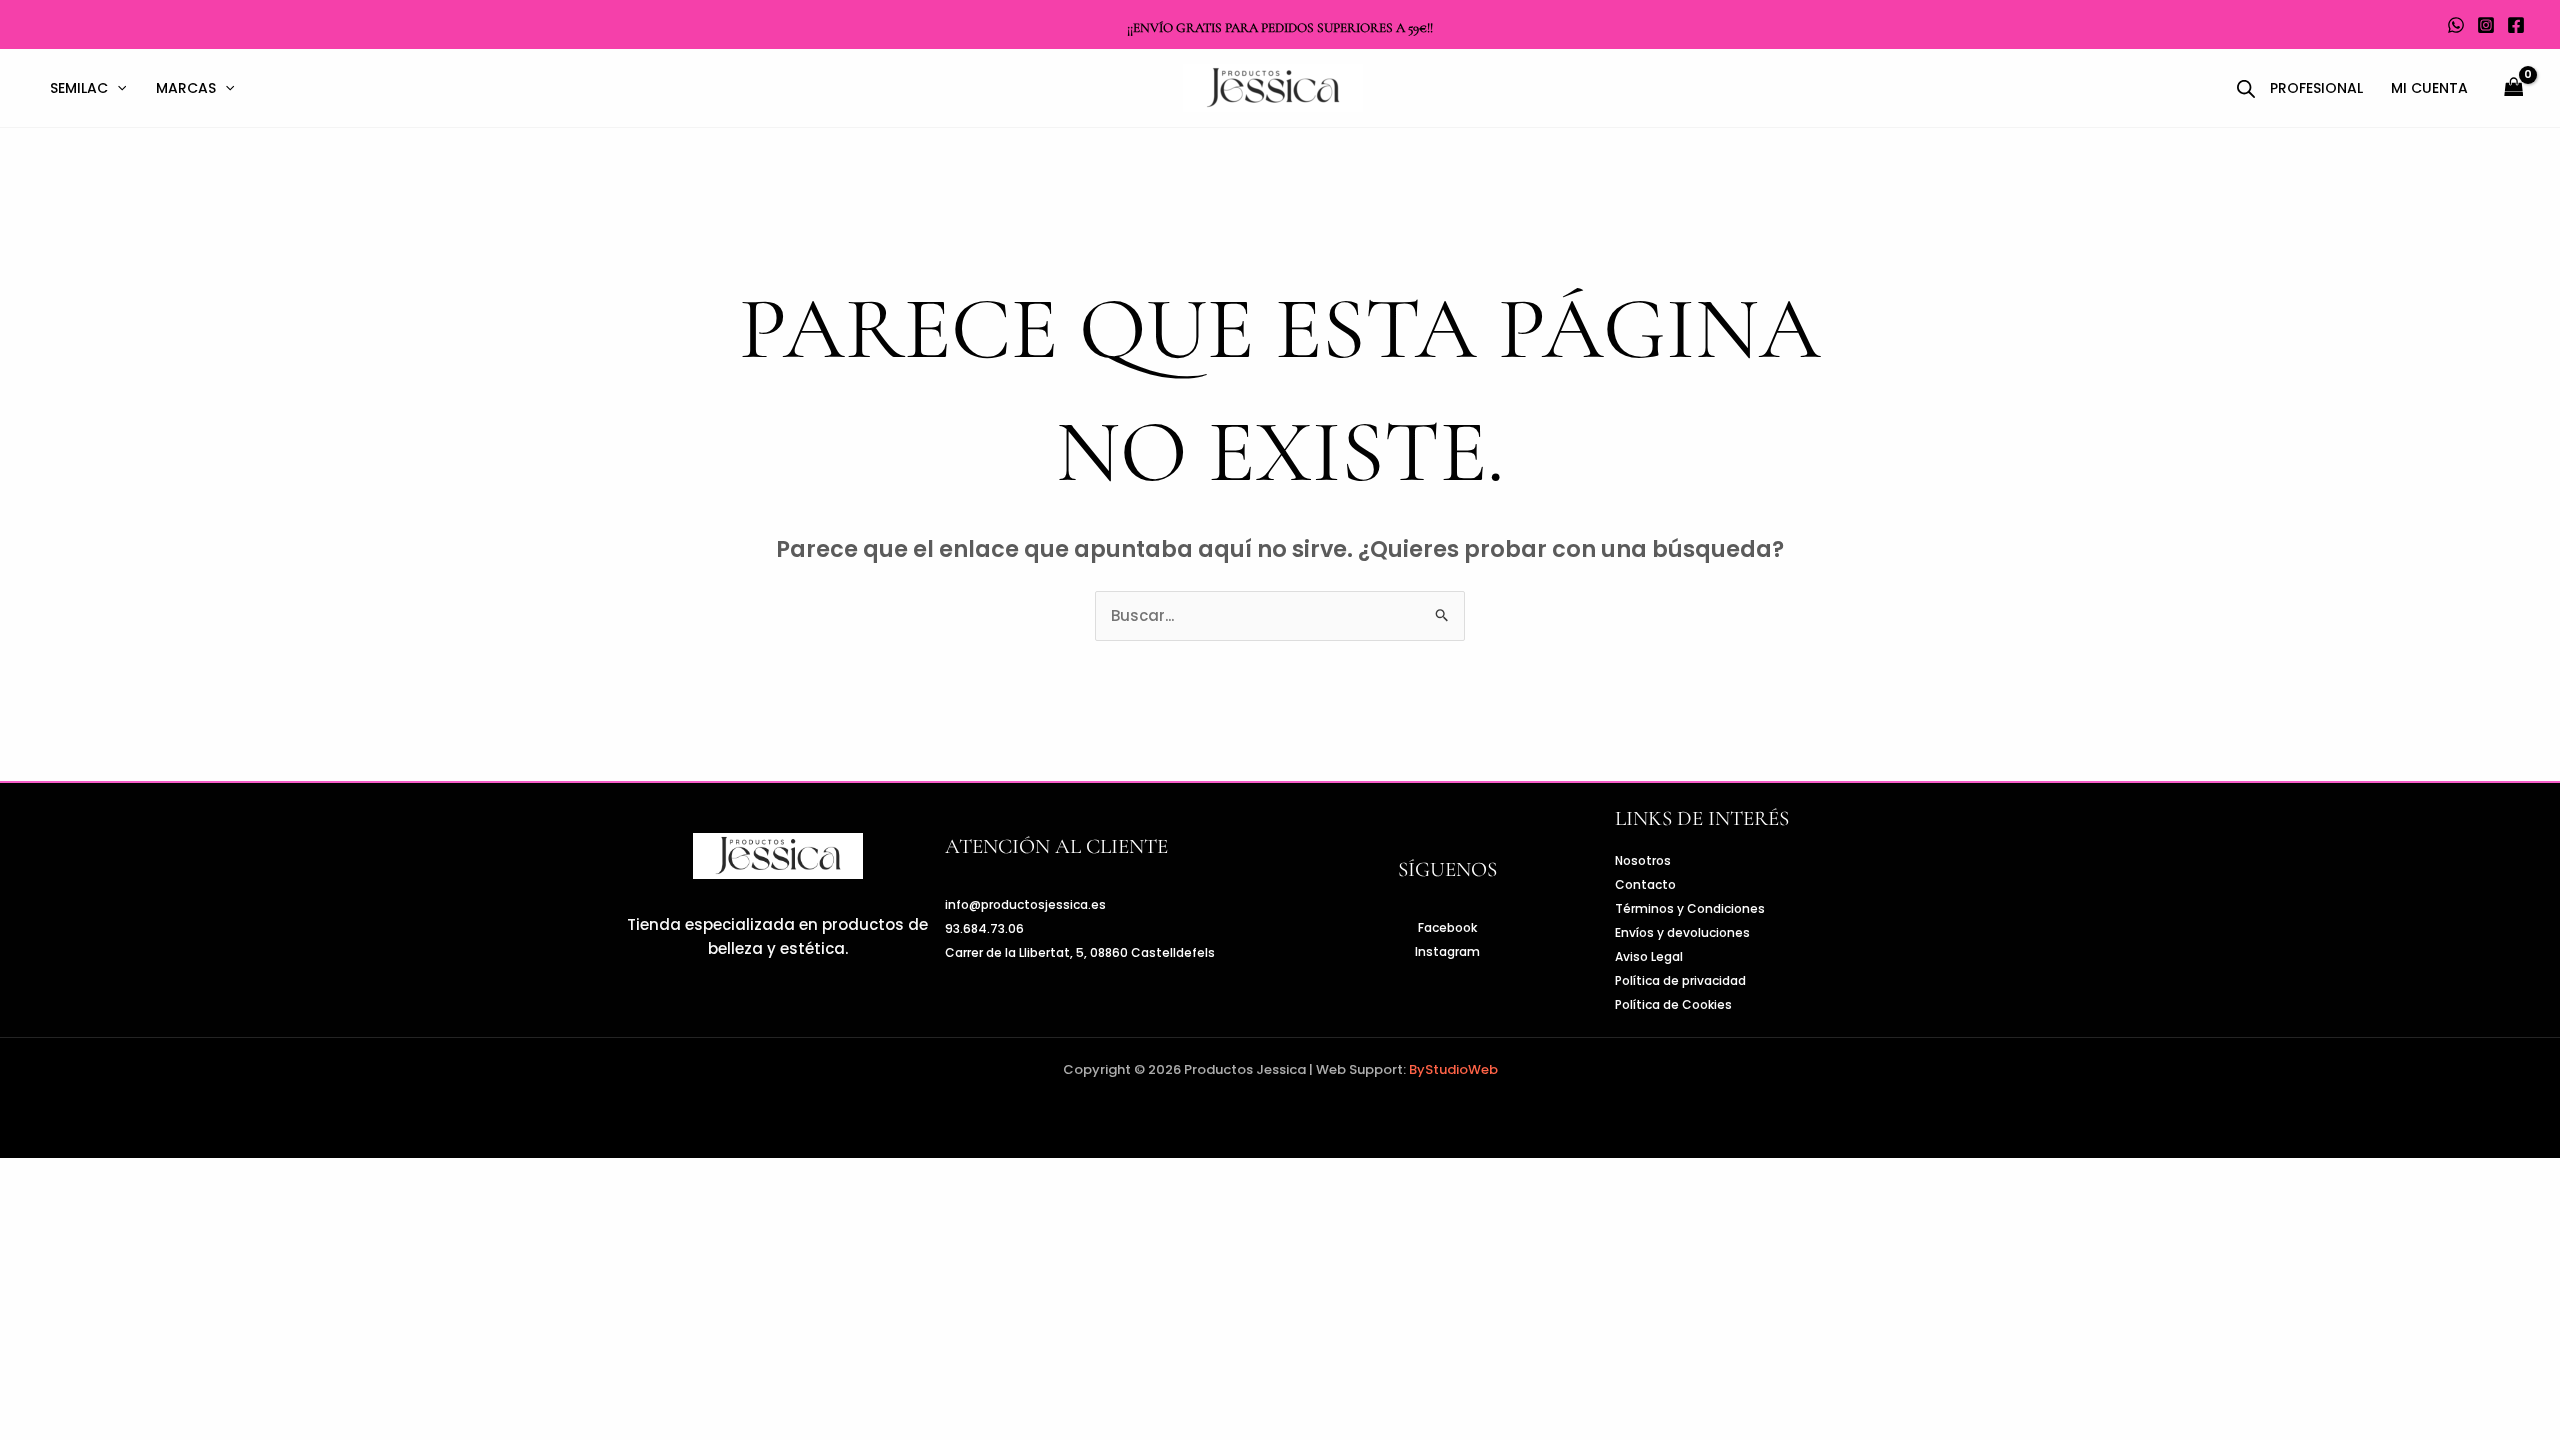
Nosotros (1643, 860)
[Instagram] (2486, 25)
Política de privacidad (1680, 980)
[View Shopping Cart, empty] (2514, 88)
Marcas (186, 88)
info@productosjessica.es (1025, 904)
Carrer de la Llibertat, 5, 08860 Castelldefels (1080, 952)
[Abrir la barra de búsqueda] (2246, 88)
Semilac (79, 88)
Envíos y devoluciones (1682, 932)
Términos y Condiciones (1690, 908)
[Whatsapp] (2456, 25)
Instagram (1447, 951)
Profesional (2316, 88)
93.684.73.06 (984, 928)
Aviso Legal (1649, 956)
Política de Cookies (1673, 1004)
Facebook (1447, 927)
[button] (117, 88)
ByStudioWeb (1453, 1069)
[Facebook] (2516, 25)
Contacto (1645, 884)
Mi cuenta (2429, 88)
